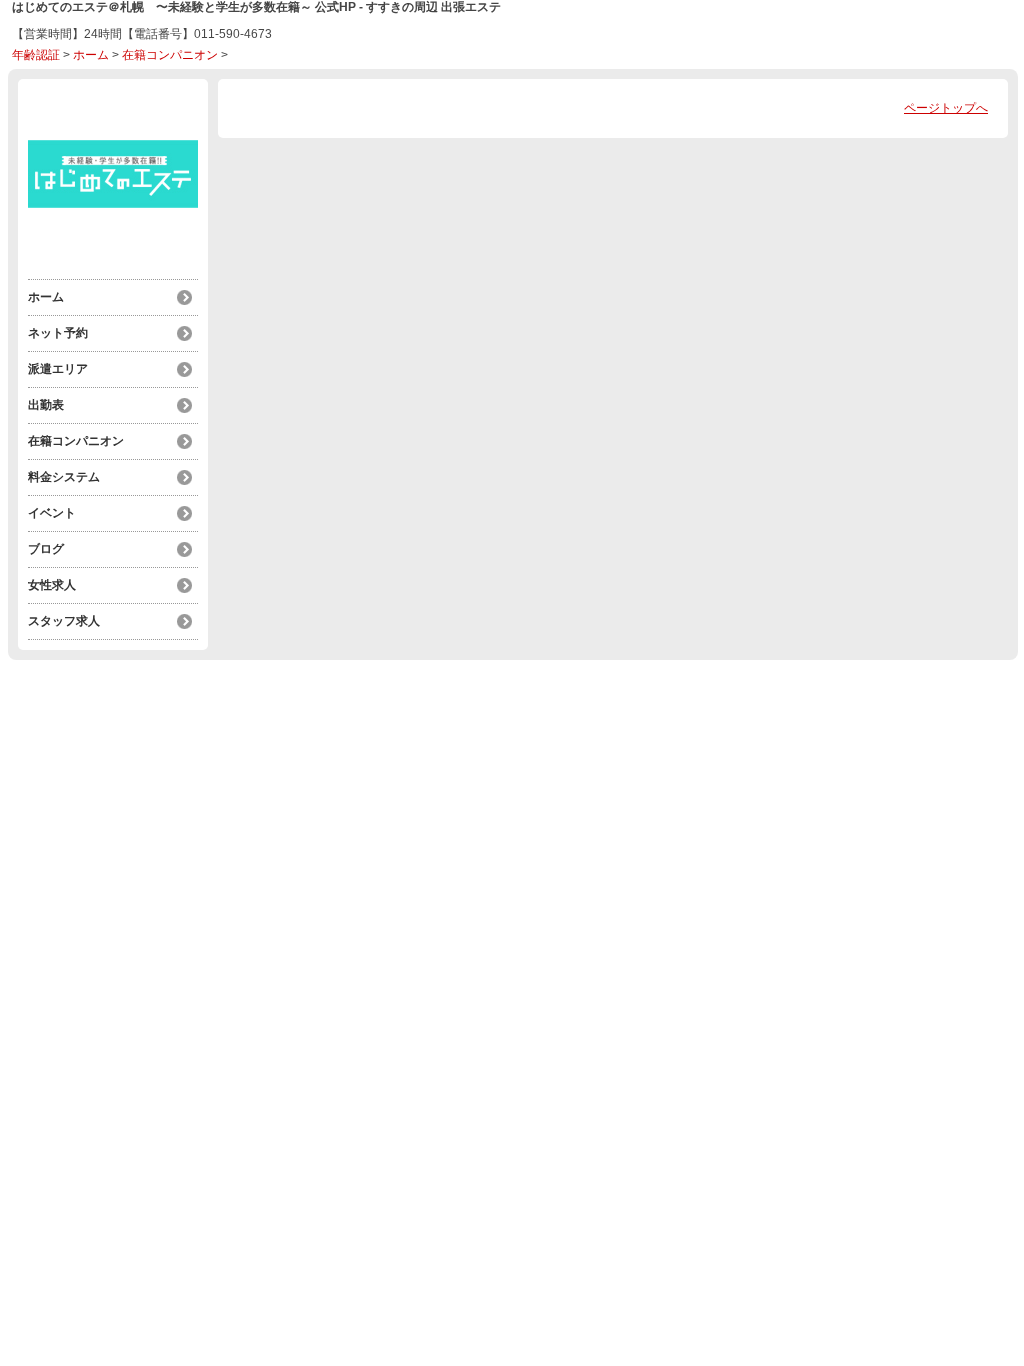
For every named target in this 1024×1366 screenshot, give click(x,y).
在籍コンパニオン (170, 55)
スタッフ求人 (64, 621)
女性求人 (52, 585)
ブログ (46, 549)
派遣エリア (58, 369)
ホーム (91, 55)
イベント (52, 513)
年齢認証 (36, 55)
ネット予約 (58, 333)
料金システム (64, 477)
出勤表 (46, 405)
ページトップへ (946, 108)
